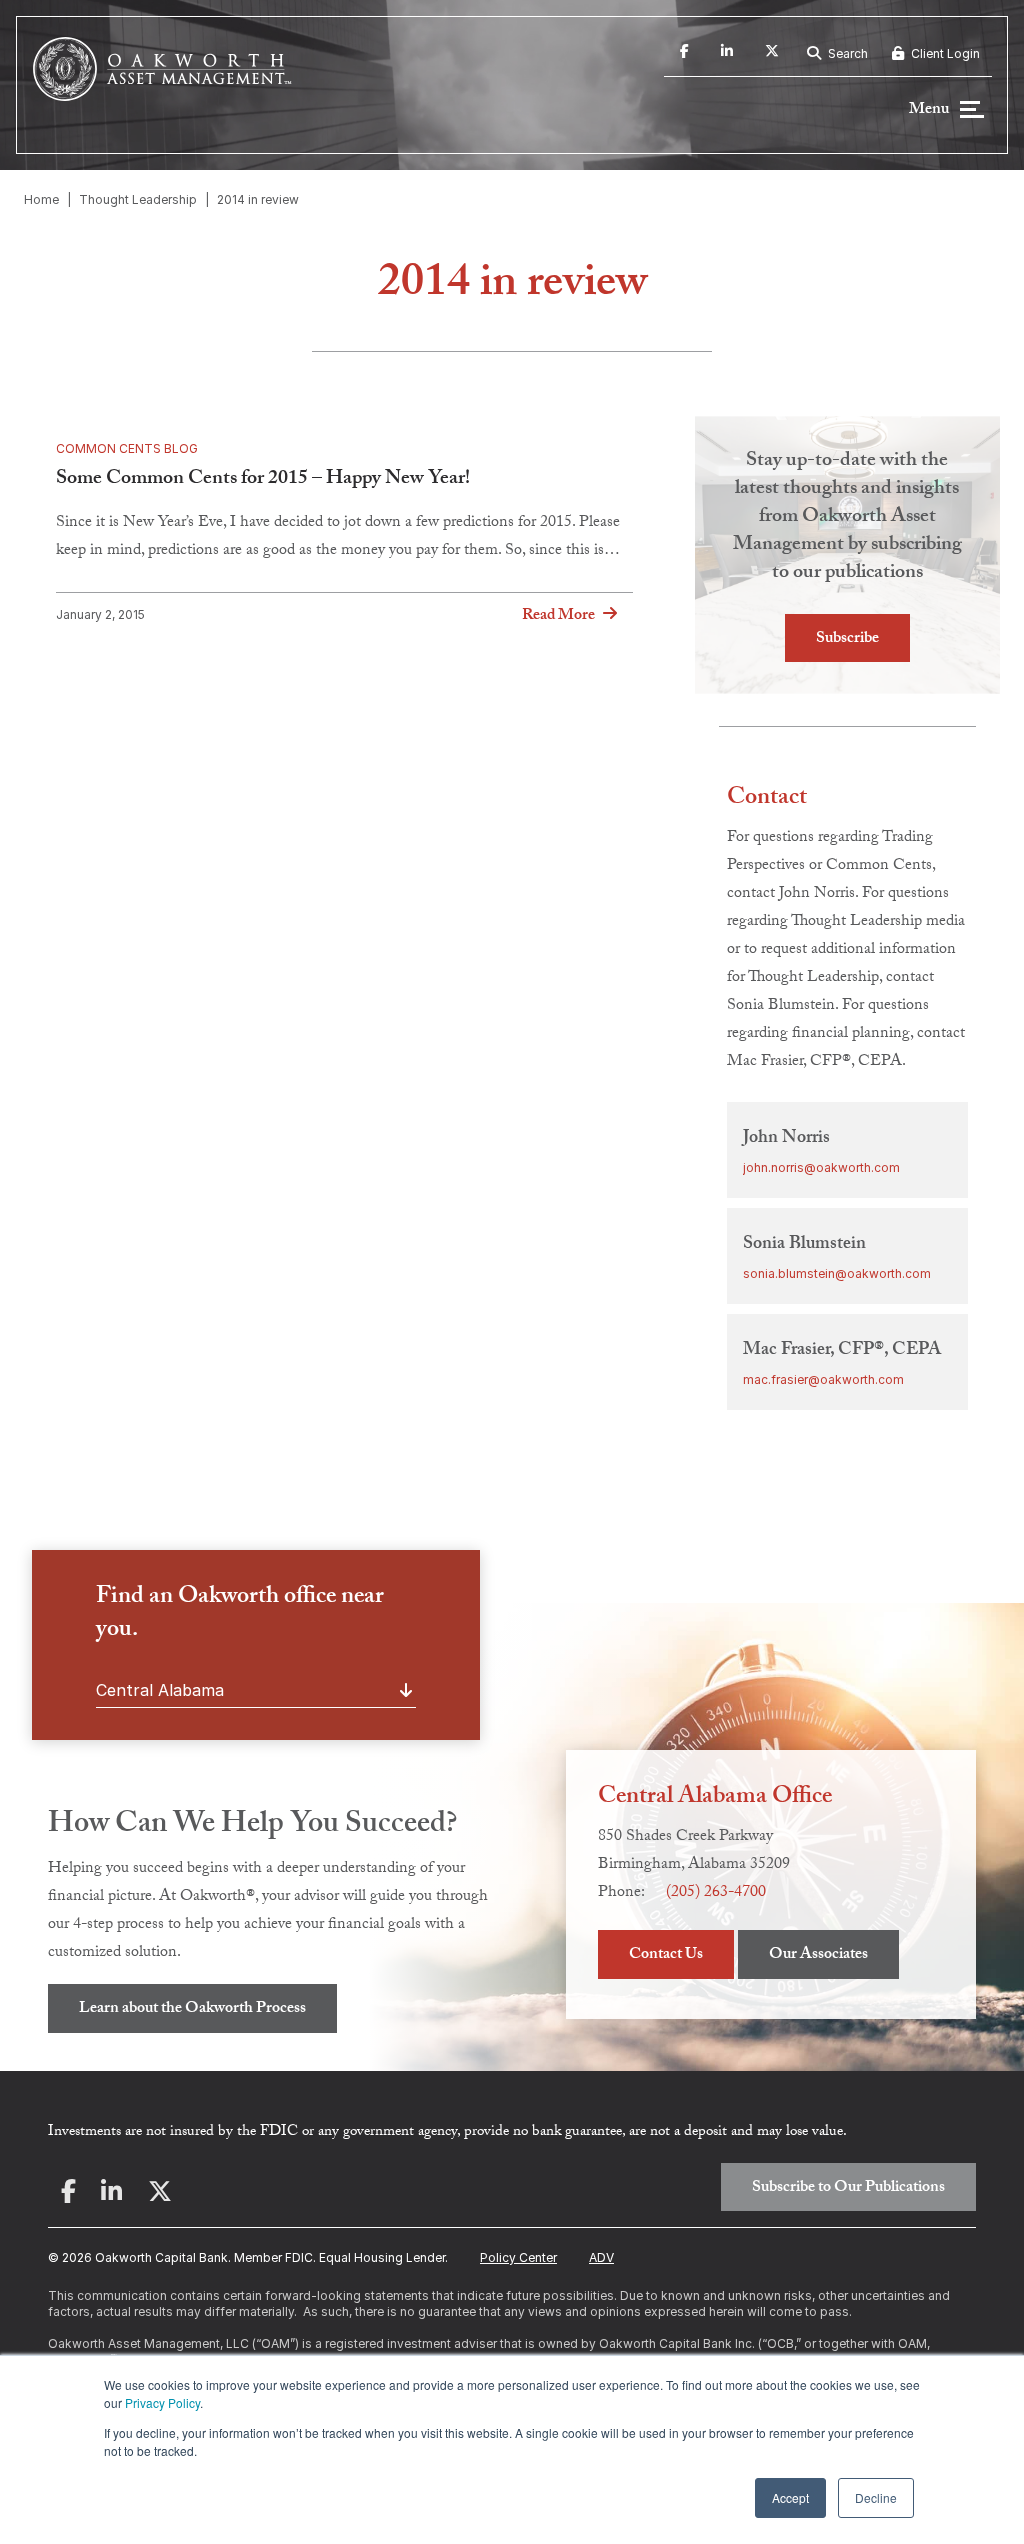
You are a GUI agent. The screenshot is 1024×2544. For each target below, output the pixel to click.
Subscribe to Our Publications (848, 2188)
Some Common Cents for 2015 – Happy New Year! (263, 480)
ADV (601, 2257)
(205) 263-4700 (716, 1893)
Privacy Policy (162, 2402)
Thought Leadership (138, 199)
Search (846, 53)
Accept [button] (790, 2497)
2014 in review (258, 199)
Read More (558, 616)
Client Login (944, 53)
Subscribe (847, 639)
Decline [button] (876, 2497)
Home (41, 199)
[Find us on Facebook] (684, 54)
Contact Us (666, 1955)
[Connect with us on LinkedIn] (727, 54)
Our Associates (818, 1955)
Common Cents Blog (127, 448)
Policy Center (518, 2257)
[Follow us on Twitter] (772, 54)
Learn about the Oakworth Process (192, 2009)
